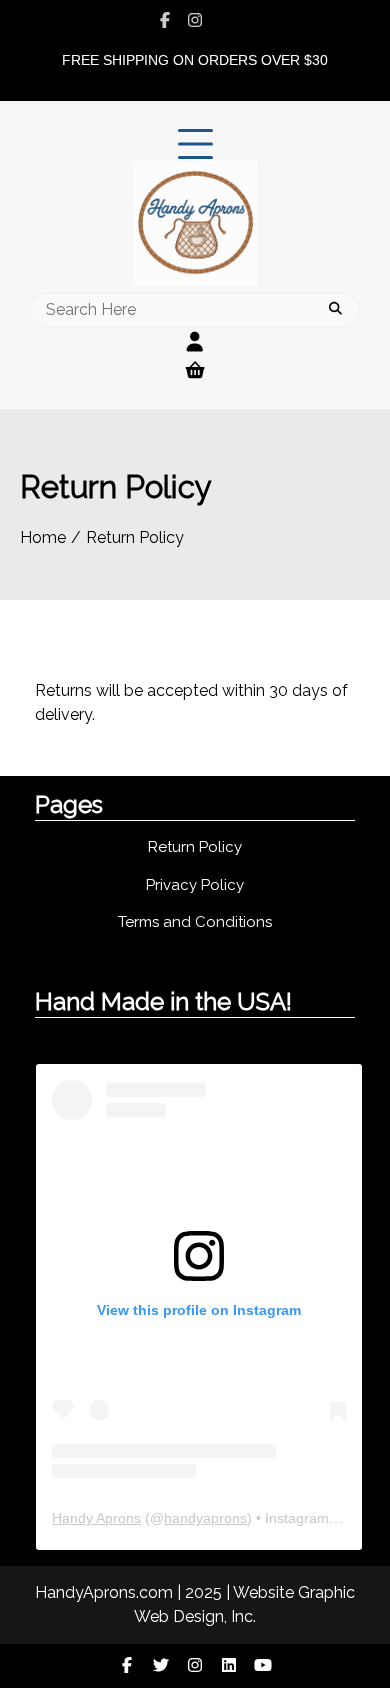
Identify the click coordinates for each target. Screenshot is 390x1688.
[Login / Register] (195, 342)
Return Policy (195, 847)
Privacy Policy (195, 885)
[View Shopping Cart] (195, 370)
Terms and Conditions (195, 922)
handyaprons (205, 1518)
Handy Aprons (96, 1518)
